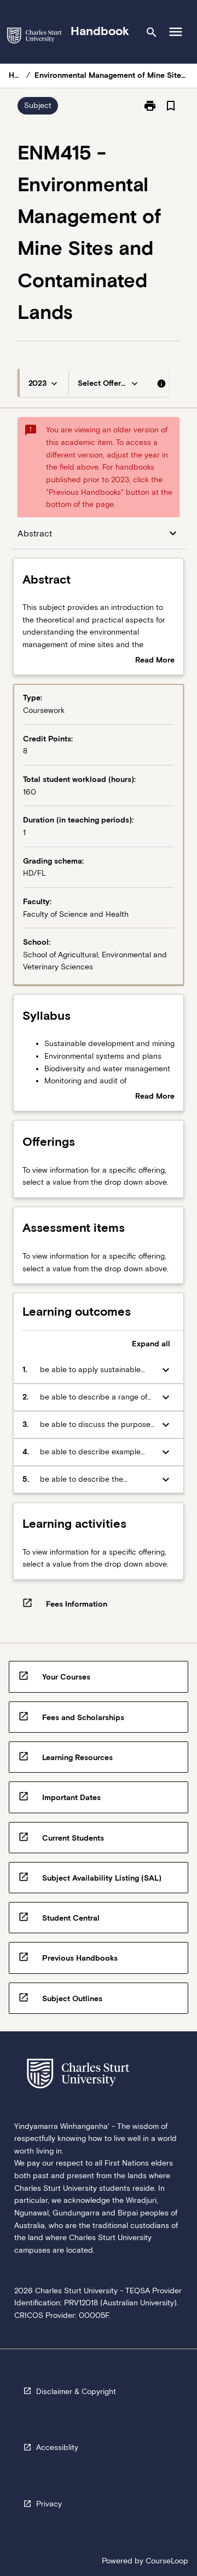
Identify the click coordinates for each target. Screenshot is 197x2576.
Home (15, 75)
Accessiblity (57, 2447)
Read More (155, 661)
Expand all (151, 1344)
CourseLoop (167, 2561)
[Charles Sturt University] (34, 38)
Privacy (49, 2504)
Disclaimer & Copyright (76, 2391)
